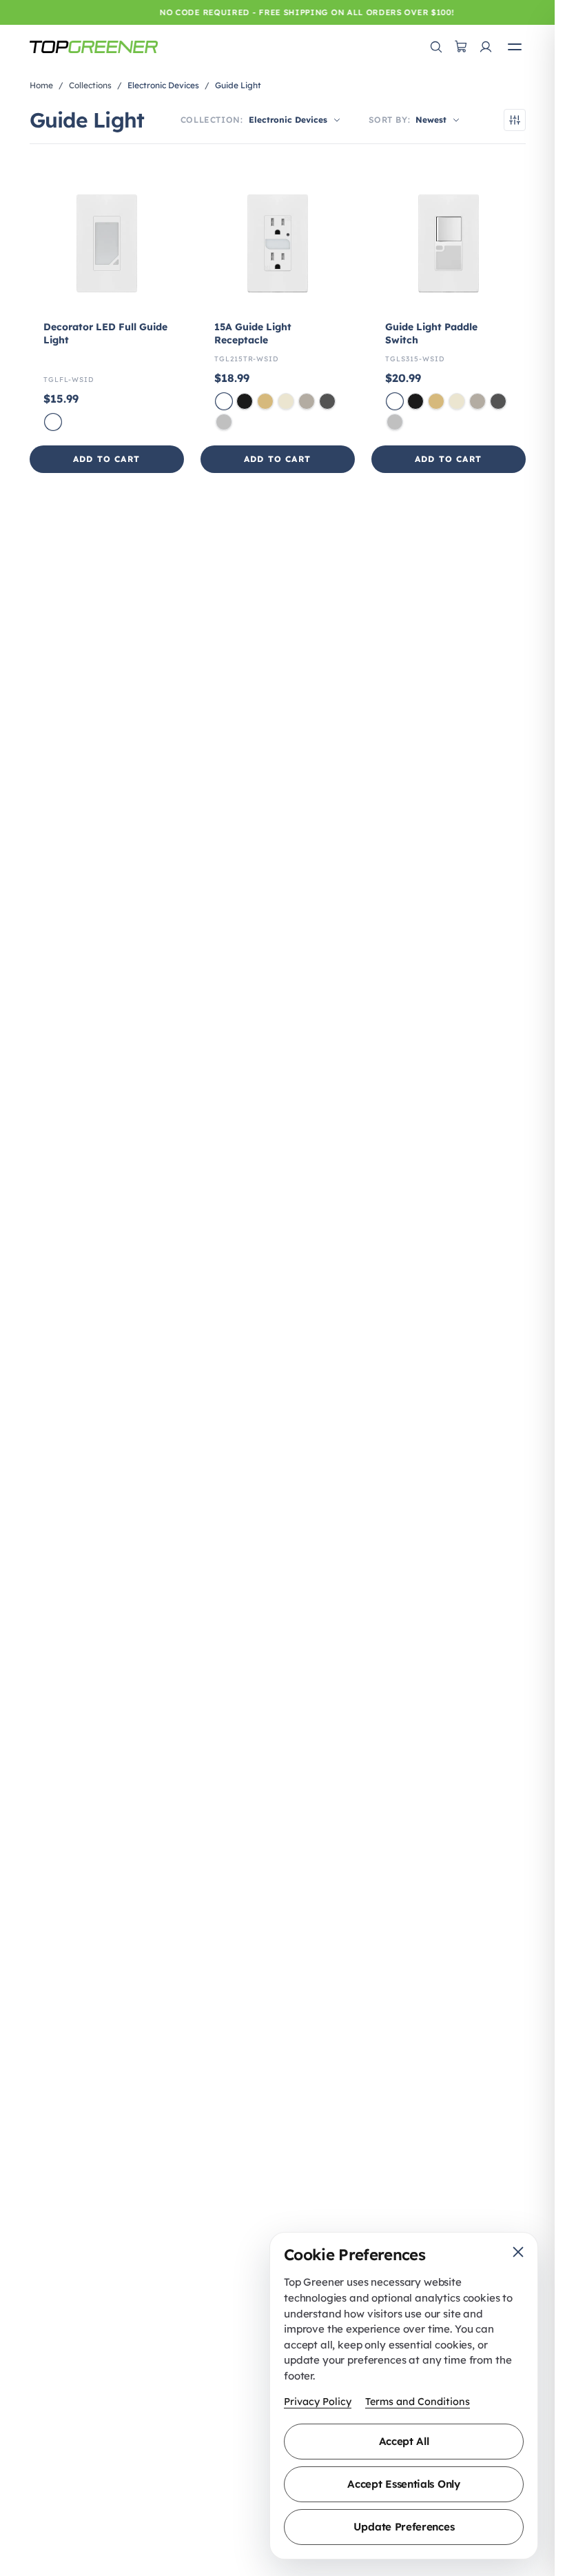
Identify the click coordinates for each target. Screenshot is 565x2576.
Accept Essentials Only (403, 2484)
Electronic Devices (163, 85)
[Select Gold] (265, 401)
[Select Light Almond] (286, 401)
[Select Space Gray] (327, 401)
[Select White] (53, 422)
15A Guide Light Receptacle (253, 333)
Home (41, 85)
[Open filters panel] (515, 120)
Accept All (404, 2441)
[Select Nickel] (307, 401)
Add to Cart (106, 459)
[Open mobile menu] (515, 47)
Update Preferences (404, 2527)
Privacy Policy (318, 2402)
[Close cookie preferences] (518, 2252)
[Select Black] (245, 401)
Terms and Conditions (418, 2402)
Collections (90, 85)
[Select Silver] (224, 422)
